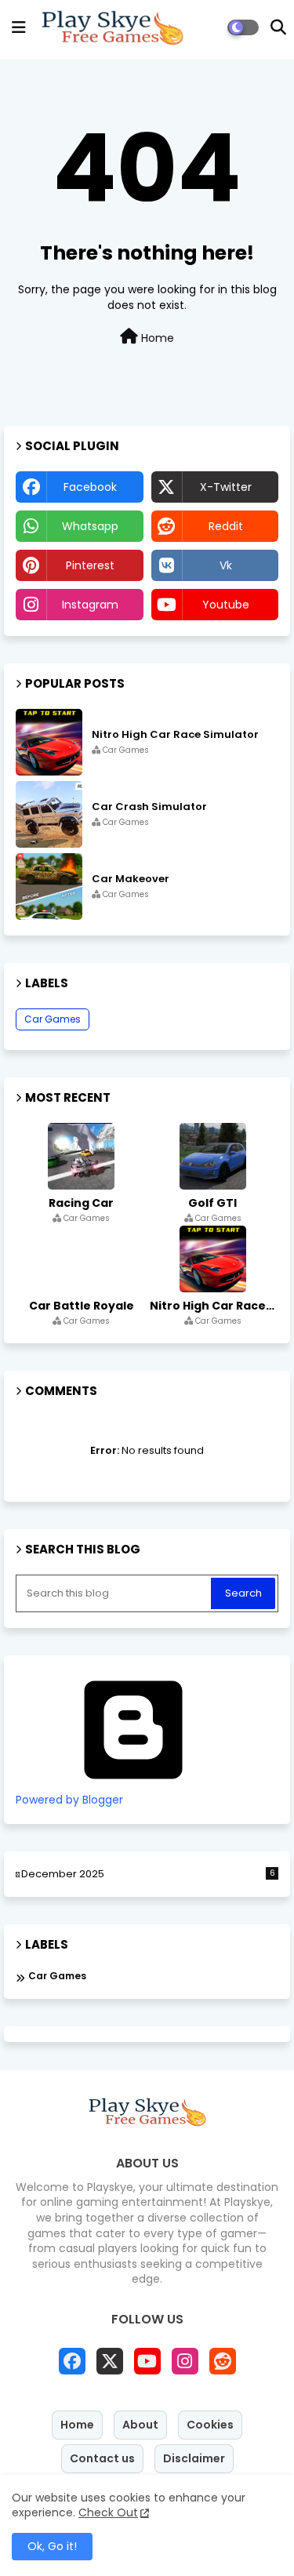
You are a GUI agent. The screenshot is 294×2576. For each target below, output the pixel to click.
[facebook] (72, 2361)
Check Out (108, 2512)
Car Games (53, 1019)
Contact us (102, 2458)
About (140, 2425)
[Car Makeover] (49, 887)
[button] (278, 27)
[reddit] (223, 2361)
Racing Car (81, 1203)
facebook (90, 487)
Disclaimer (194, 2458)
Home (156, 338)
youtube (226, 605)
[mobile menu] (19, 27)
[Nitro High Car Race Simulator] (49, 742)
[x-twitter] (110, 2361)
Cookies (210, 2425)
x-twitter (226, 487)
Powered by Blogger (69, 1800)
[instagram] (185, 2361)
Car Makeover (131, 879)
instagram (90, 605)
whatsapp (90, 526)
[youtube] (147, 2361)
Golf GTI (212, 1203)
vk (226, 565)
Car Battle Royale (82, 1306)
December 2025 (148, 1874)
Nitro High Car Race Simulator (175, 735)
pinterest (90, 565)
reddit (226, 526)
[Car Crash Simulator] (49, 814)
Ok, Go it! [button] (52, 2546)
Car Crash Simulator (149, 807)
